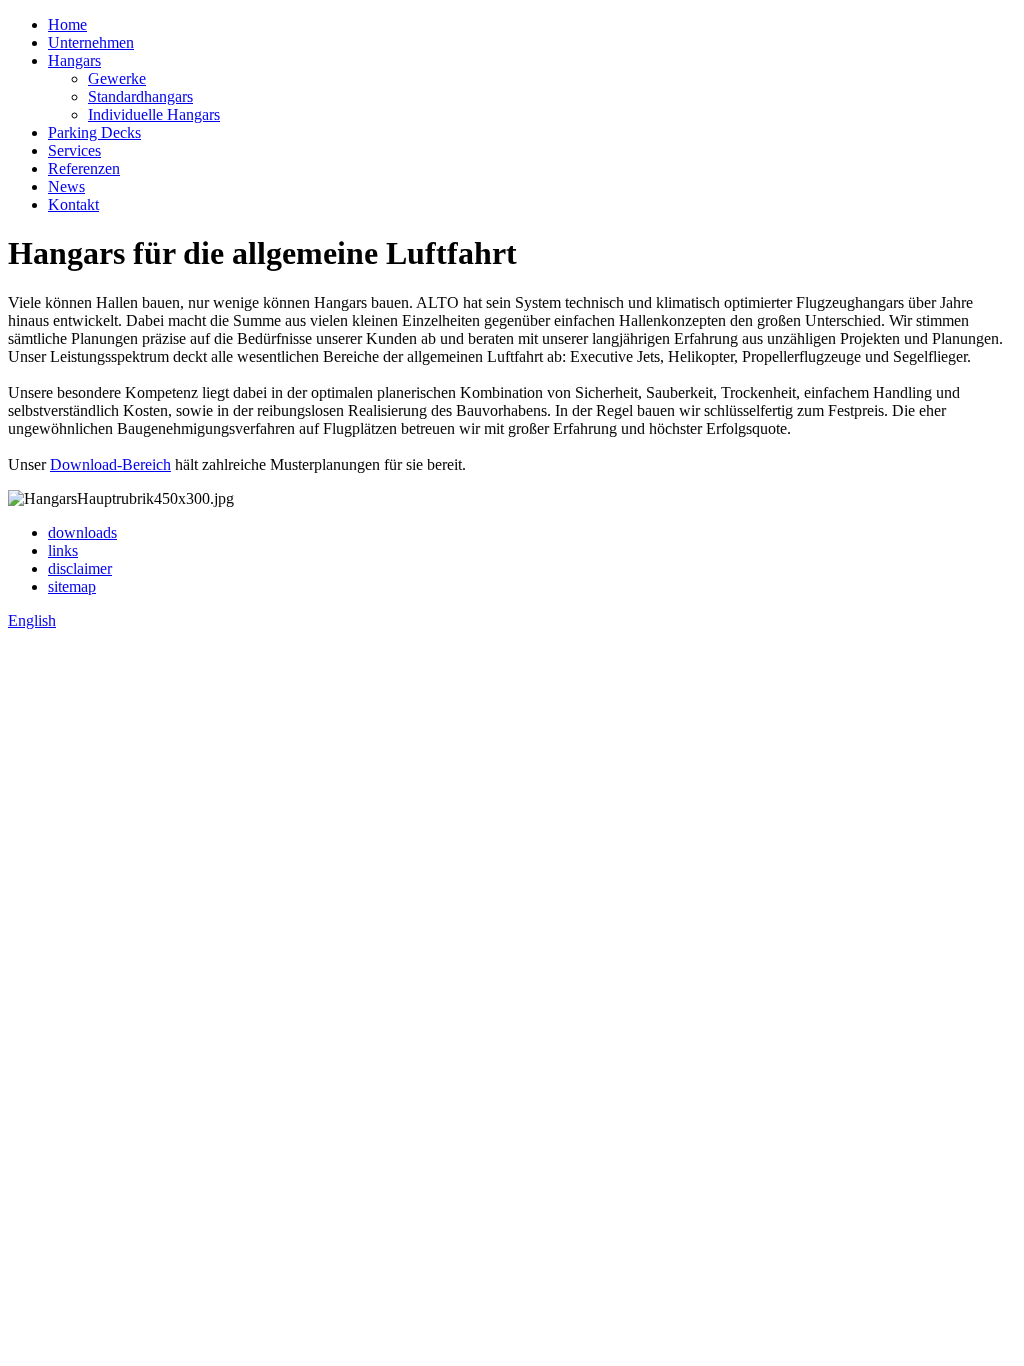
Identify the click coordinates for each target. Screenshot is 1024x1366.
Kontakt (73, 204)
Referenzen (84, 168)
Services (74, 150)
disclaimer (80, 568)
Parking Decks (94, 132)
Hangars (74, 60)
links (63, 550)
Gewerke (117, 78)
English (32, 620)
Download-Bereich (110, 464)
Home (67, 24)
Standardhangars (140, 96)
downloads (82, 532)
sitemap (72, 586)
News (66, 186)
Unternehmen (91, 42)
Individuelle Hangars (154, 114)
